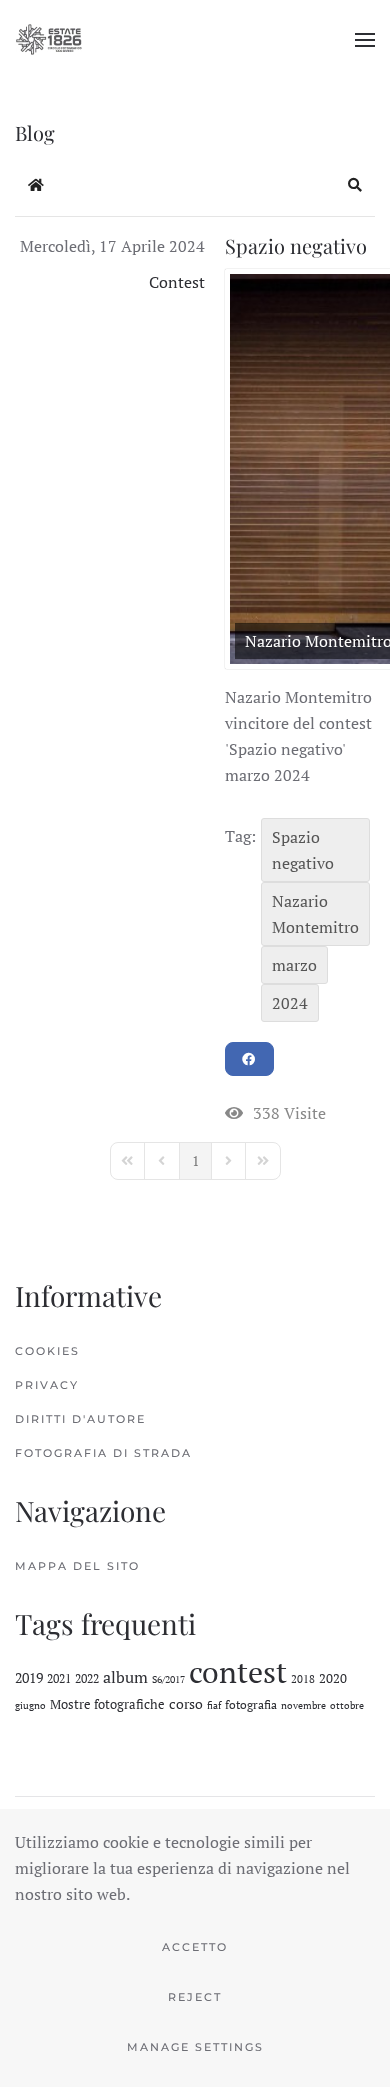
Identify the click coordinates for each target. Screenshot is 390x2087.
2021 (59, 1678)
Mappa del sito (77, 1566)
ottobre (347, 1705)
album (125, 1677)
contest (238, 1672)
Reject (195, 1997)
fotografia (251, 1704)
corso (186, 1703)
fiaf (214, 1705)
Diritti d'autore (80, 1419)
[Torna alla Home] (49, 40)
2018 (303, 1679)
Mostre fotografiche (107, 1704)
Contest (177, 282)
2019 (29, 1677)
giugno (30, 1705)
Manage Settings (195, 2047)
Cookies (47, 1351)
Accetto (195, 1947)
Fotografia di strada (103, 1453)
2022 (87, 1678)
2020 (333, 1678)
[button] (365, 40)
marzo (294, 965)
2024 (290, 1003)
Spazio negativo (296, 245)
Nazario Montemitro (315, 914)
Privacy (47, 1385)
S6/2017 (168, 1679)
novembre (303, 1705)
